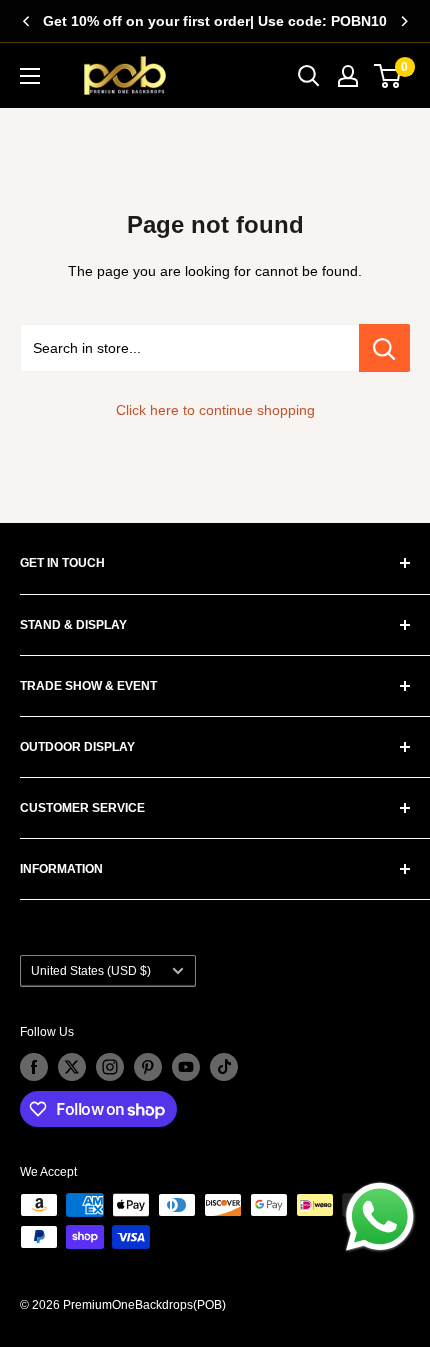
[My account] (348, 76)
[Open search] (309, 76)
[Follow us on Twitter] (72, 1067)
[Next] (404, 21)
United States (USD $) (91, 971)
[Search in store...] (384, 348)
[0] (388, 76)
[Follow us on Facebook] (34, 1067)
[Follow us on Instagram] (110, 1067)
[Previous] (26, 21)
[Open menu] (30, 76)
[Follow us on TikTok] (224, 1067)
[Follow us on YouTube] (186, 1067)
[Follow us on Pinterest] (148, 1067)
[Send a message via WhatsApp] (380, 1217)
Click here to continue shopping (215, 410)
